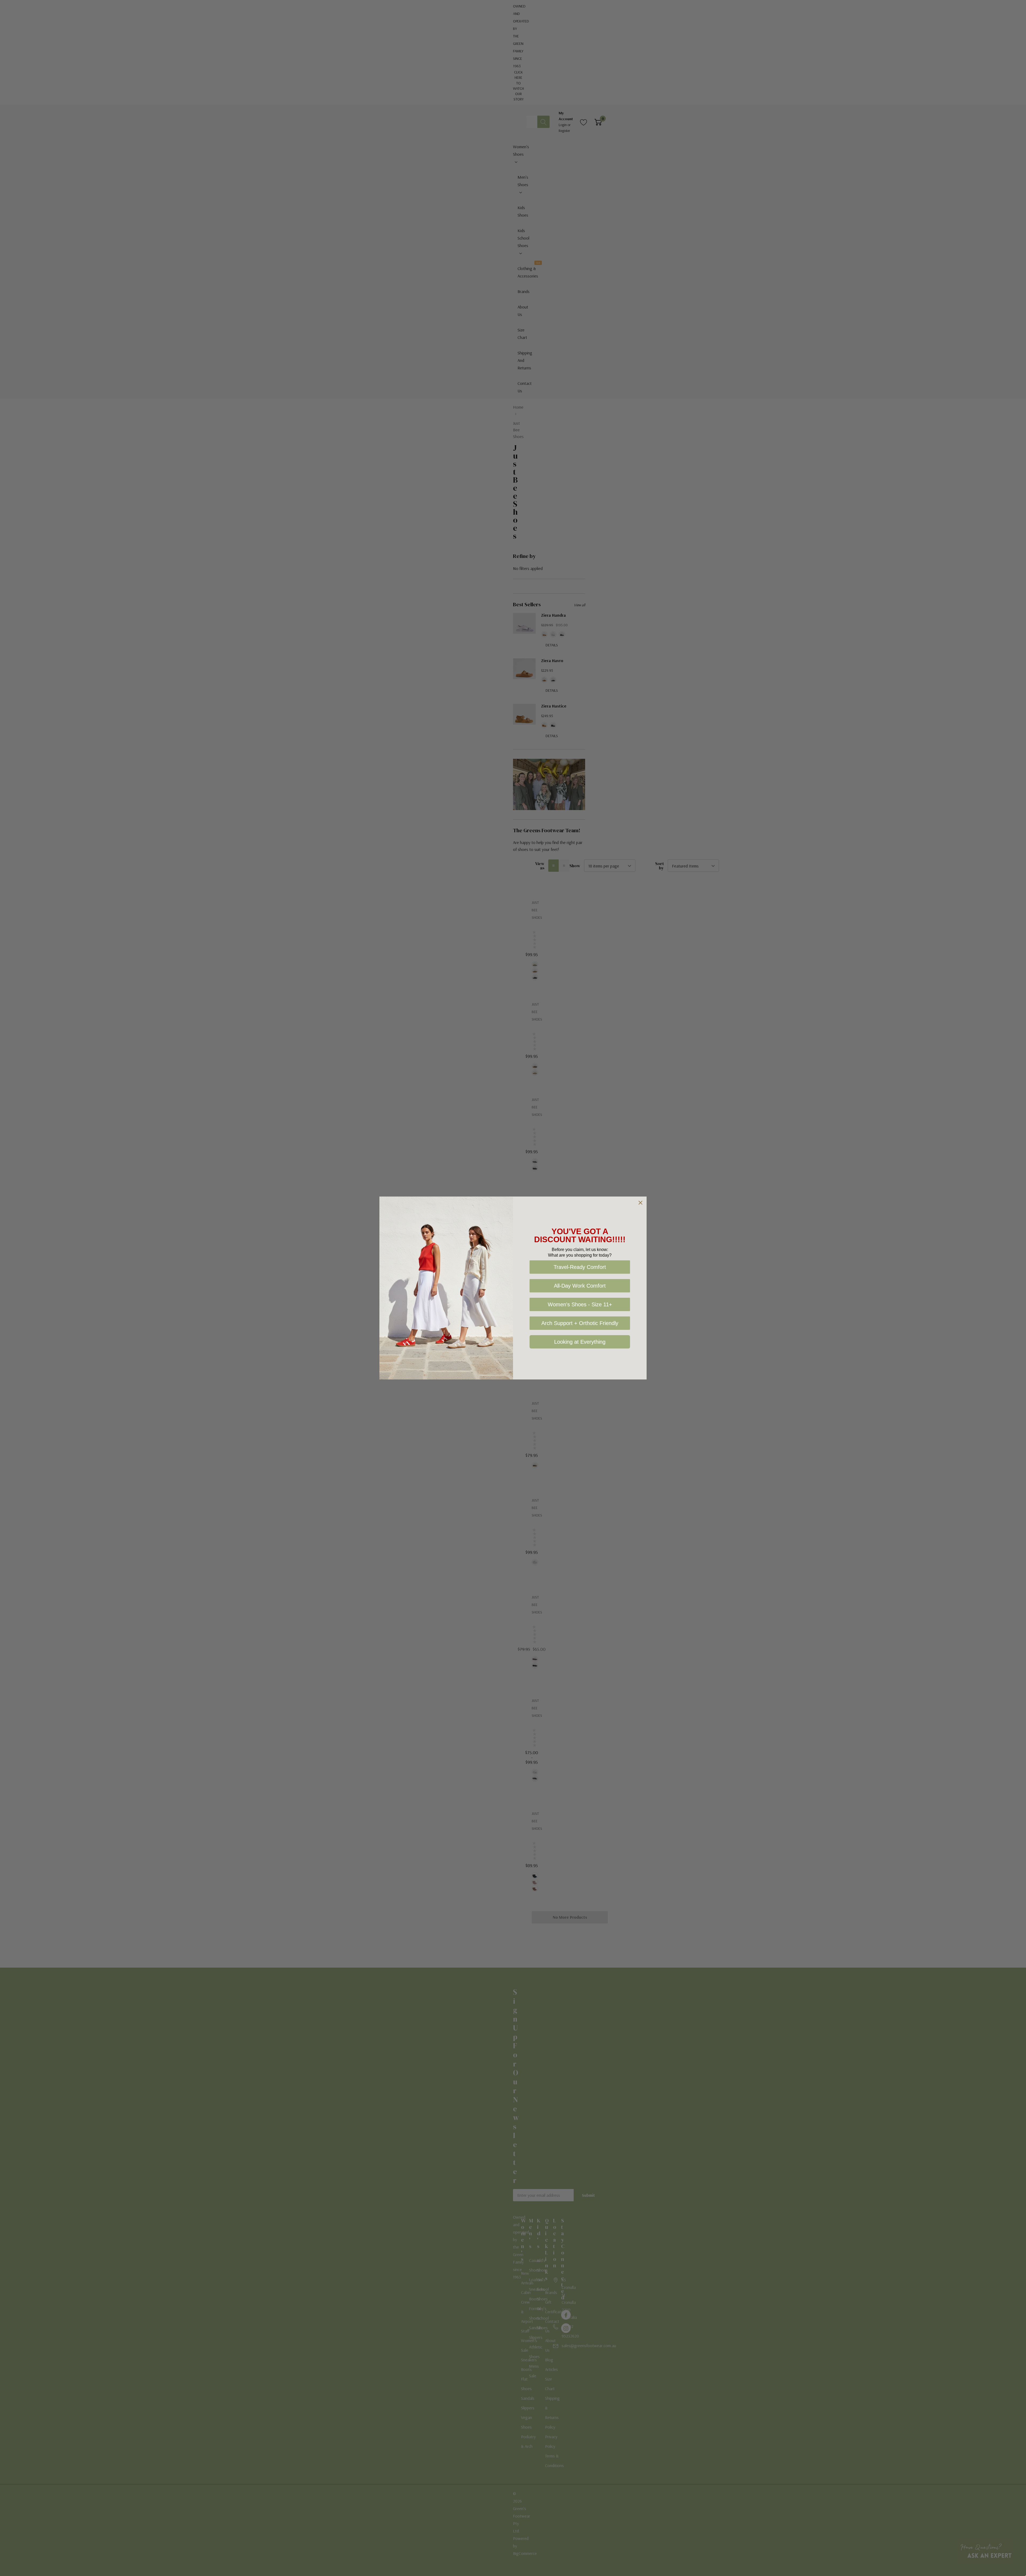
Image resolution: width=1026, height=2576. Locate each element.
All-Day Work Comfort (580, 1286)
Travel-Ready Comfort (580, 1267)
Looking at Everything (580, 1342)
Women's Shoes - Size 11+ (580, 1304)
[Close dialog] (640, 1203)
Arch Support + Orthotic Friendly (580, 1323)
